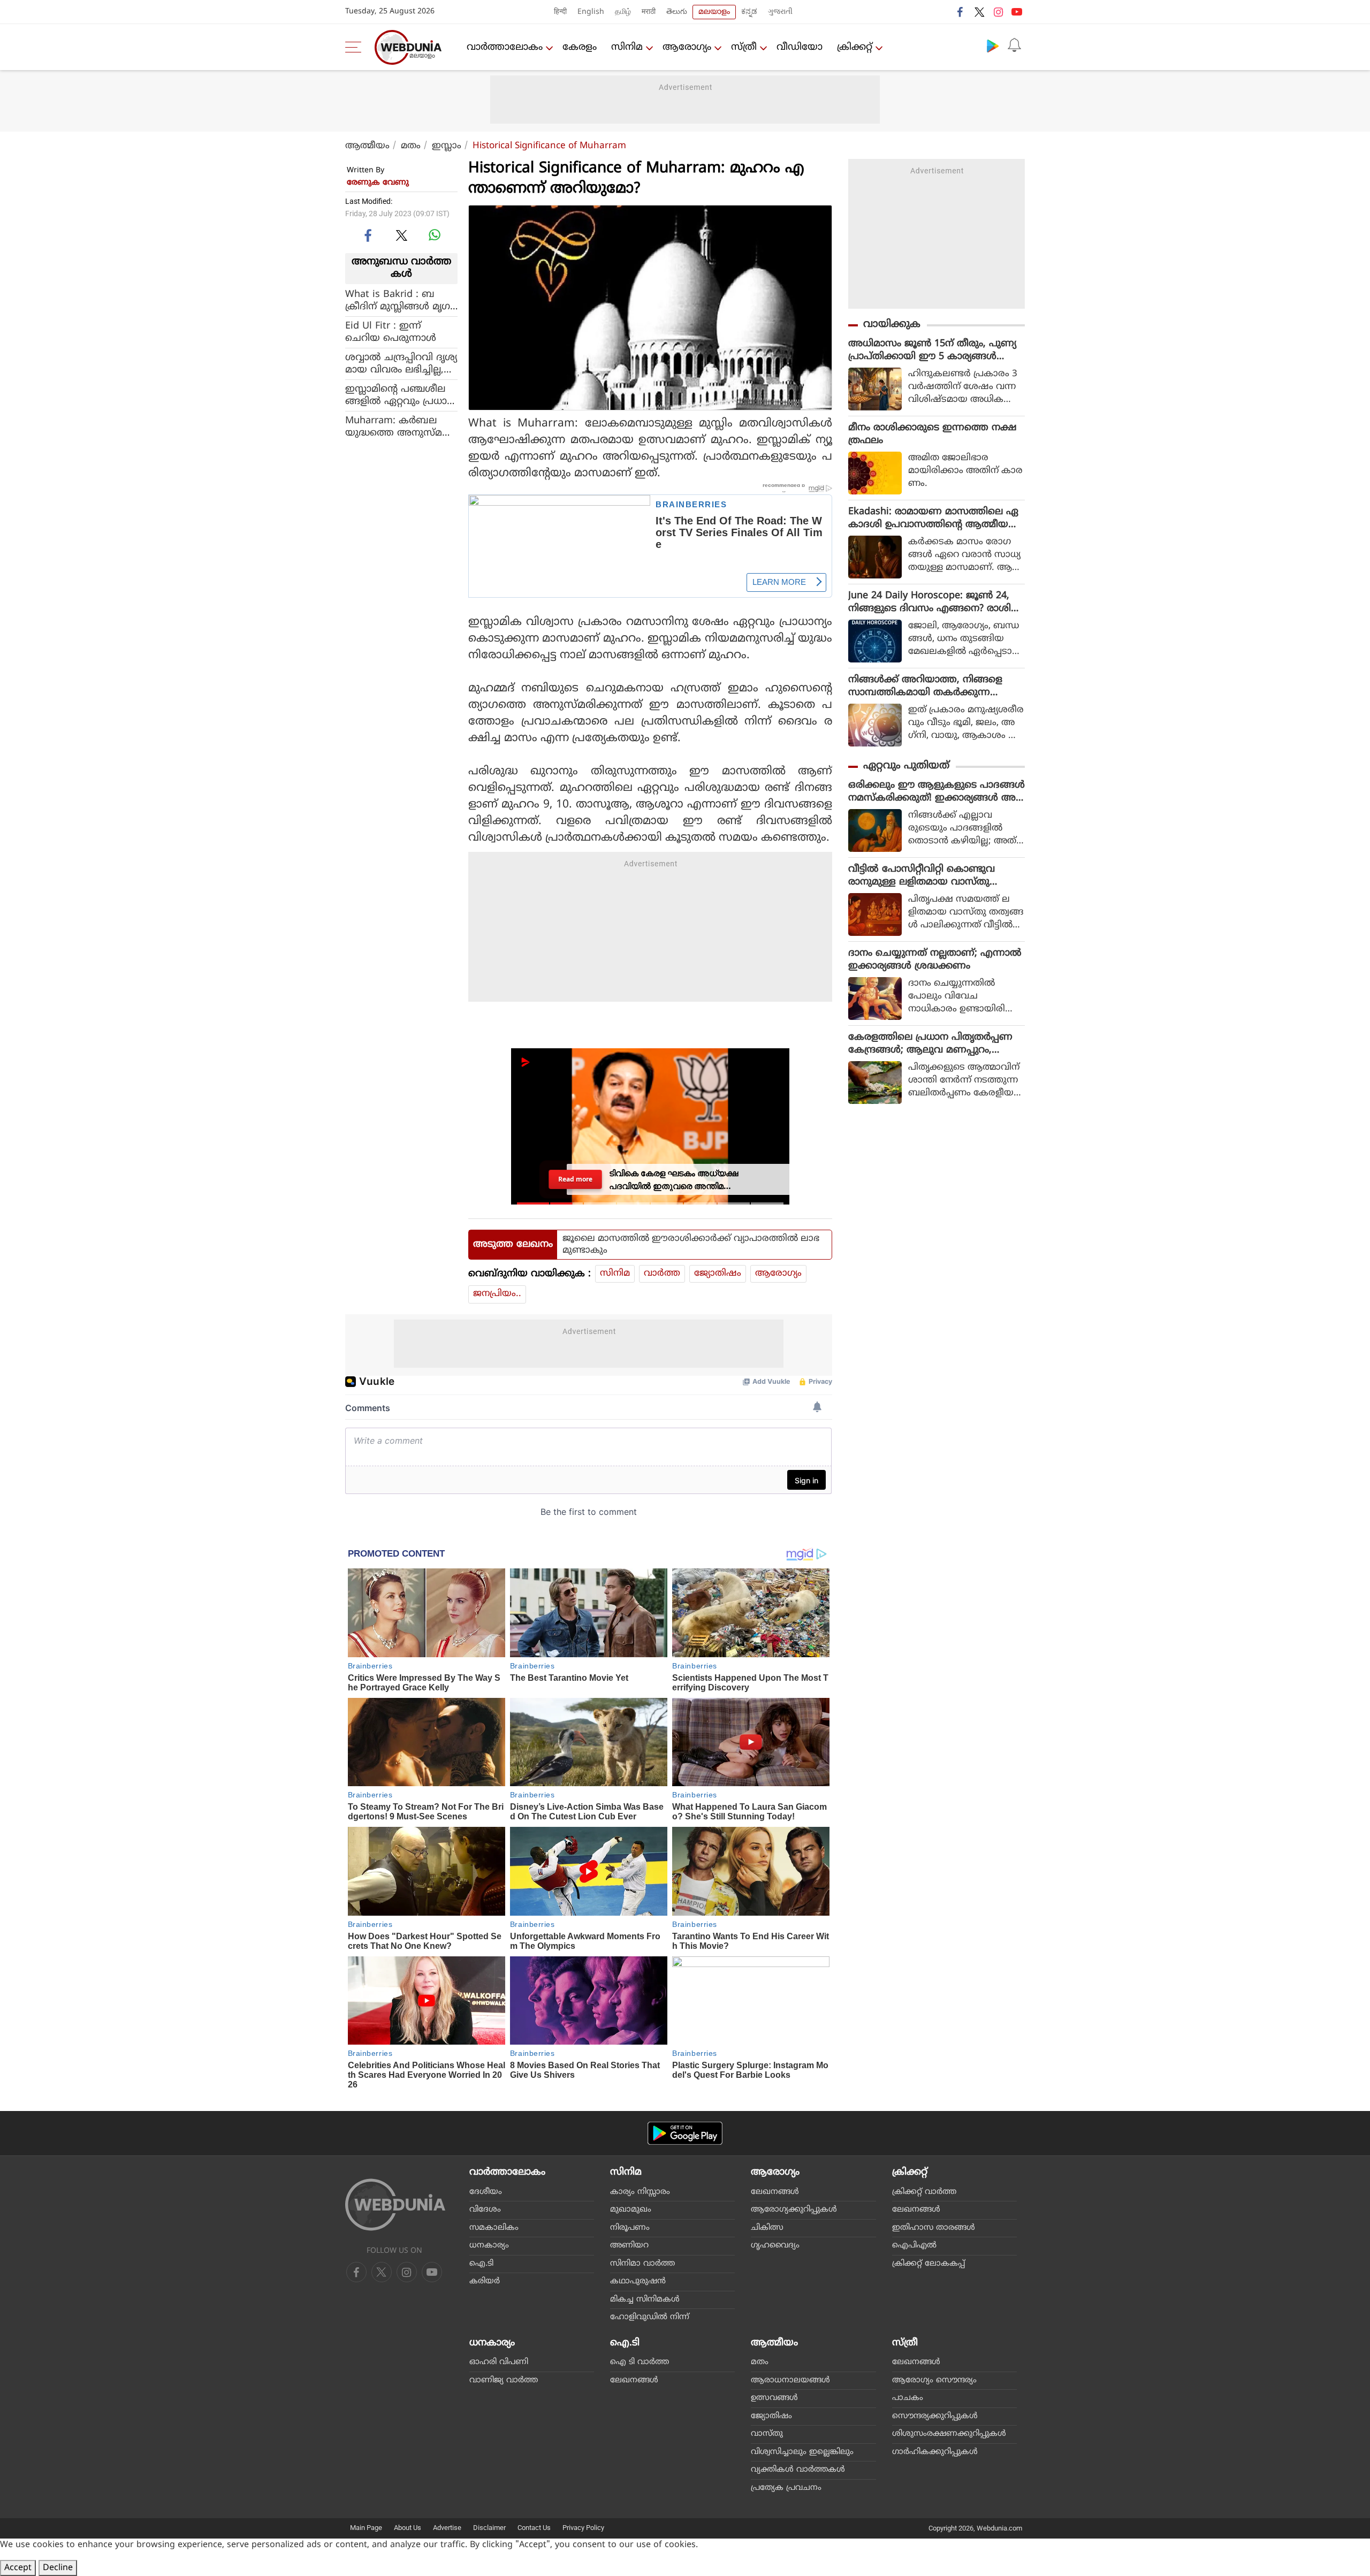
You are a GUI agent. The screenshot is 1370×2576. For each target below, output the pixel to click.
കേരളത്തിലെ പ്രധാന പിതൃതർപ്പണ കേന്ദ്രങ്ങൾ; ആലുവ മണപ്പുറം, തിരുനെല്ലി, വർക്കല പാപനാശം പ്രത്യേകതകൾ (930, 1044)
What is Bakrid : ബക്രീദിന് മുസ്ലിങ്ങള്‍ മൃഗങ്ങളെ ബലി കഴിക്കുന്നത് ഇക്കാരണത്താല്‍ (399, 300)
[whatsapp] (435, 235)
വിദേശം (485, 2210)
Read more (575, 1179)
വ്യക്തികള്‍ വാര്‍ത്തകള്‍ (798, 2470)
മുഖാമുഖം (631, 2210)
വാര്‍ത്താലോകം (505, 47)
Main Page (366, 2528)
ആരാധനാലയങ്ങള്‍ (790, 2380)
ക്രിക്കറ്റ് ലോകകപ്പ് (928, 2264)
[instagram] (998, 12)
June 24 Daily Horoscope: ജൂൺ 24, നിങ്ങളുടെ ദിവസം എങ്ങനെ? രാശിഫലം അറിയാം (935, 603)
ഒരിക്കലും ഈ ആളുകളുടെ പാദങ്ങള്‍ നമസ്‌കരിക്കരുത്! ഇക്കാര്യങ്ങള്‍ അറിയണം (937, 792)
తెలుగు (677, 12)
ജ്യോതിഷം (718, 1274)
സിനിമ (627, 47)
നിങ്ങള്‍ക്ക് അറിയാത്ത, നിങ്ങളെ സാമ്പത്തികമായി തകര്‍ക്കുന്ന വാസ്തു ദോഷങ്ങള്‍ (925, 687)
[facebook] (961, 12)
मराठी (649, 12)
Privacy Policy (583, 2528)
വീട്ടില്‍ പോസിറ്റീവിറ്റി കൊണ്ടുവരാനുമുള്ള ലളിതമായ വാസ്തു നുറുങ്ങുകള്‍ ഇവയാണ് (922, 876)
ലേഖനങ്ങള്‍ (775, 2192)
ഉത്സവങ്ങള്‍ (774, 2398)
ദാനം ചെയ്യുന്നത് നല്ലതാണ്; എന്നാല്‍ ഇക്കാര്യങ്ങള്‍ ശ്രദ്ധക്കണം (935, 960)
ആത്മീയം (367, 146)
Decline (58, 2568)
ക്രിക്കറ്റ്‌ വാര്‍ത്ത (924, 2192)
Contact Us (534, 2528)
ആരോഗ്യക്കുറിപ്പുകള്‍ (794, 2210)
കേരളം (580, 47)
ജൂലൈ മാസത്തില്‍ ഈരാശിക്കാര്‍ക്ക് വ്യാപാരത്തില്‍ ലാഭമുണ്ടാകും (691, 1245)
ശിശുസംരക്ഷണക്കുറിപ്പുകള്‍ (949, 2434)
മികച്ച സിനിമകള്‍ (645, 2300)
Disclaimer (489, 2528)
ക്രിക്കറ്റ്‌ (855, 47)
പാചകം (908, 2398)
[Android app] (685, 2133)
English (591, 12)
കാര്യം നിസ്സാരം (640, 2192)
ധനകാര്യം (489, 2246)
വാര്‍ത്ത (662, 1274)
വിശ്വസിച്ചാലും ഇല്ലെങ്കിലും (802, 2452)
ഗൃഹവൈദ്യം (775, 2246)
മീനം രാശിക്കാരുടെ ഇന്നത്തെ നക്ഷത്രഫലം (933, 434)
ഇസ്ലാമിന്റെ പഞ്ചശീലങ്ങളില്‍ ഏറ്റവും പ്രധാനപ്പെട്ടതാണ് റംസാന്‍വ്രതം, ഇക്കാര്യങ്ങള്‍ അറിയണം (400, 395)
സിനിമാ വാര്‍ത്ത (642, 2264)
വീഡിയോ (800, 47)
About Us (408, 2528)
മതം (411, 146)
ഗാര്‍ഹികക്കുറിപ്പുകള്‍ (935, 2452)
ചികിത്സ (767, 2228)
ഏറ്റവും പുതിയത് (906, 766)
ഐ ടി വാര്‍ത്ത (640, 2362)
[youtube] (1017, 12)
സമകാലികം (494, 2228)
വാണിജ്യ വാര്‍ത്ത (504, 2380)
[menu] (356, 47)
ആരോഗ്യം (687, 47)
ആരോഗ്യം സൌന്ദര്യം (934, 2380)
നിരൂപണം (630, 2228)
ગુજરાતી (780, 12)
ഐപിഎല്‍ (914, 2246)
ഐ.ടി (481, 2264)
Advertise (447, 2528)
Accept (18, 2568)
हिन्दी (560, 12)
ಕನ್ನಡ (749, 12)
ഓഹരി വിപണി (499, 2362)
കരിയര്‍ (485, 2281)
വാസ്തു (767, 2434)
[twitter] (979, 12)
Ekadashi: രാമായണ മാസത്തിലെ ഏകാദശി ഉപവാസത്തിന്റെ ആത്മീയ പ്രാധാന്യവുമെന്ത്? (933, 519)
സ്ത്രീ (744, 47)
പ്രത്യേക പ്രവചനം (786, 2488)
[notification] (1014, 45)
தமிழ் (623, 12)
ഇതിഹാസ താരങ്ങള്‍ (934, 2228)
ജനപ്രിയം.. (497, 1294)
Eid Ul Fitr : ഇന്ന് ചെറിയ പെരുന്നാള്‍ (391, 332)
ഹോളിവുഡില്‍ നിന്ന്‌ (650, 2317)
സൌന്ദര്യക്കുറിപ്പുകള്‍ (935, 2416)
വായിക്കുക (892, 325)
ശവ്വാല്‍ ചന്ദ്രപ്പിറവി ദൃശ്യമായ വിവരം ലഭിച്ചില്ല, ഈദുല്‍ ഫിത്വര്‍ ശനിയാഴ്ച (401, 363)
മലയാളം (714, 12)
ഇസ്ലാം (447, 146)
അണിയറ (629, 2246)
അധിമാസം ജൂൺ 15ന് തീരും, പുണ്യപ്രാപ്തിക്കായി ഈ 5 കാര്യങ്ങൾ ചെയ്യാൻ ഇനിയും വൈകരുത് (932, 350)
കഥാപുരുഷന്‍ (638, 2281)
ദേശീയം (486, 2192)
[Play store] (993, 45)
